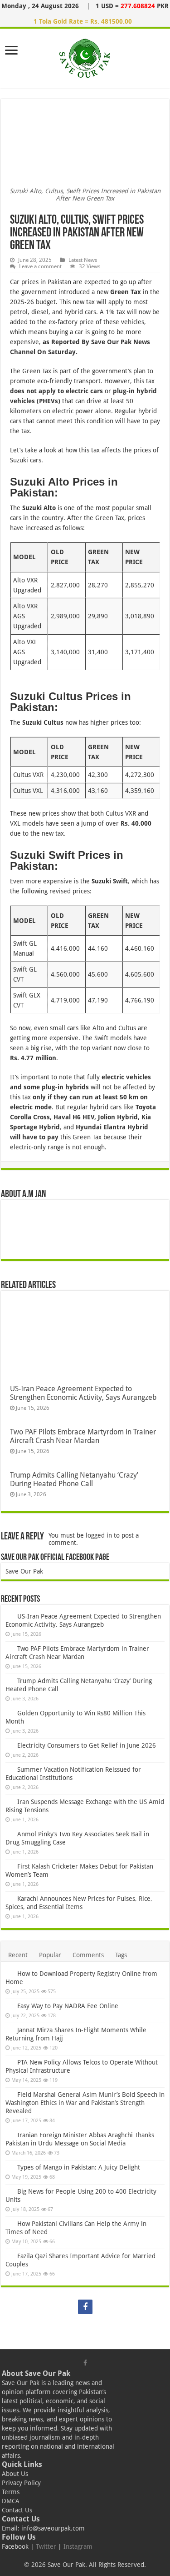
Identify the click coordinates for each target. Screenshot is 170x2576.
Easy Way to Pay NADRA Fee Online (68, 2006)
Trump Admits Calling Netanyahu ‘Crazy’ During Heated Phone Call (74, 1479)
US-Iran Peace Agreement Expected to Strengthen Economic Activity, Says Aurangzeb (83, 1393)
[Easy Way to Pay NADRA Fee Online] (9, 2005)
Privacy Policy (21, 2483)
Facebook (15, 2546)
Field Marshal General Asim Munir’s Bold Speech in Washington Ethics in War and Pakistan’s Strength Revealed (85, 2103)
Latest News (83, 260)
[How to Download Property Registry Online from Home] (9, 1973)
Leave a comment (40, 266)
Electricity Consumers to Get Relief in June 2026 (87, 1745)
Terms (11, 2492)
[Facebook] (85, 2307)
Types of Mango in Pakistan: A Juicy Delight (79, 2167)
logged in (99, 1535)
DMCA (11, 2501)
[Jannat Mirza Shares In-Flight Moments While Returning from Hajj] (9, 2030)
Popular (50, 1955)
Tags (121, 1955)
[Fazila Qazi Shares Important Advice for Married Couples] (9, 2255)
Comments (88, 1955)
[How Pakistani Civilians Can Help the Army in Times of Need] (9, 2223)
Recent (18, 1955)
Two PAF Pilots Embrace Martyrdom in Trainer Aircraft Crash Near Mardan (83, 1436)
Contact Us (17, 2510)
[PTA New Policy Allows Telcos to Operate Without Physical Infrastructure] (9, 2062)
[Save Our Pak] (85, 56)
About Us (15, 2474)
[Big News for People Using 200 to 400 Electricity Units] (9, 2191)
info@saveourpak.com (53, 2528)
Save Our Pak (24, 1571)
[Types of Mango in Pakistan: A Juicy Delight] (9, 2167)
